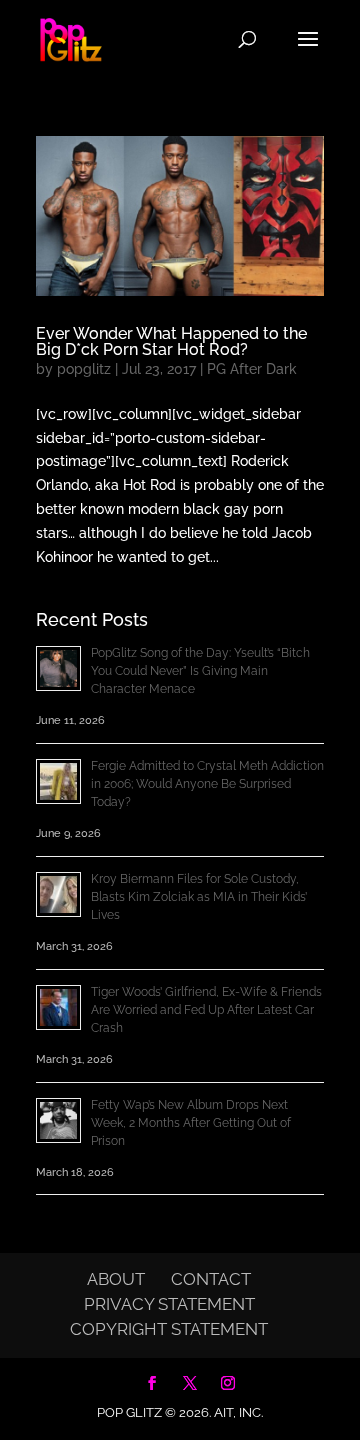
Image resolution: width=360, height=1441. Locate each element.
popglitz (84, 369)
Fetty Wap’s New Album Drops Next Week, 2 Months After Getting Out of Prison (191, 1123)
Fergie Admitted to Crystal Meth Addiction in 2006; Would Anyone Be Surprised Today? (207, 784)
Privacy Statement (169, 1304)
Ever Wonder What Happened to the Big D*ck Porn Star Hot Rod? (171, 341)
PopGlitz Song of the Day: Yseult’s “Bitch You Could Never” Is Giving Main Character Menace (200, 671)
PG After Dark (252, 369)
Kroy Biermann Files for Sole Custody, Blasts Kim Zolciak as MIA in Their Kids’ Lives (199, 897)
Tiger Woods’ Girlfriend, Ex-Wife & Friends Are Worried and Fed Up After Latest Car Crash (206, 1010)
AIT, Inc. (237, 1412)
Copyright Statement (169, 1329)
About (116, 1279)
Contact (211, 1279)
